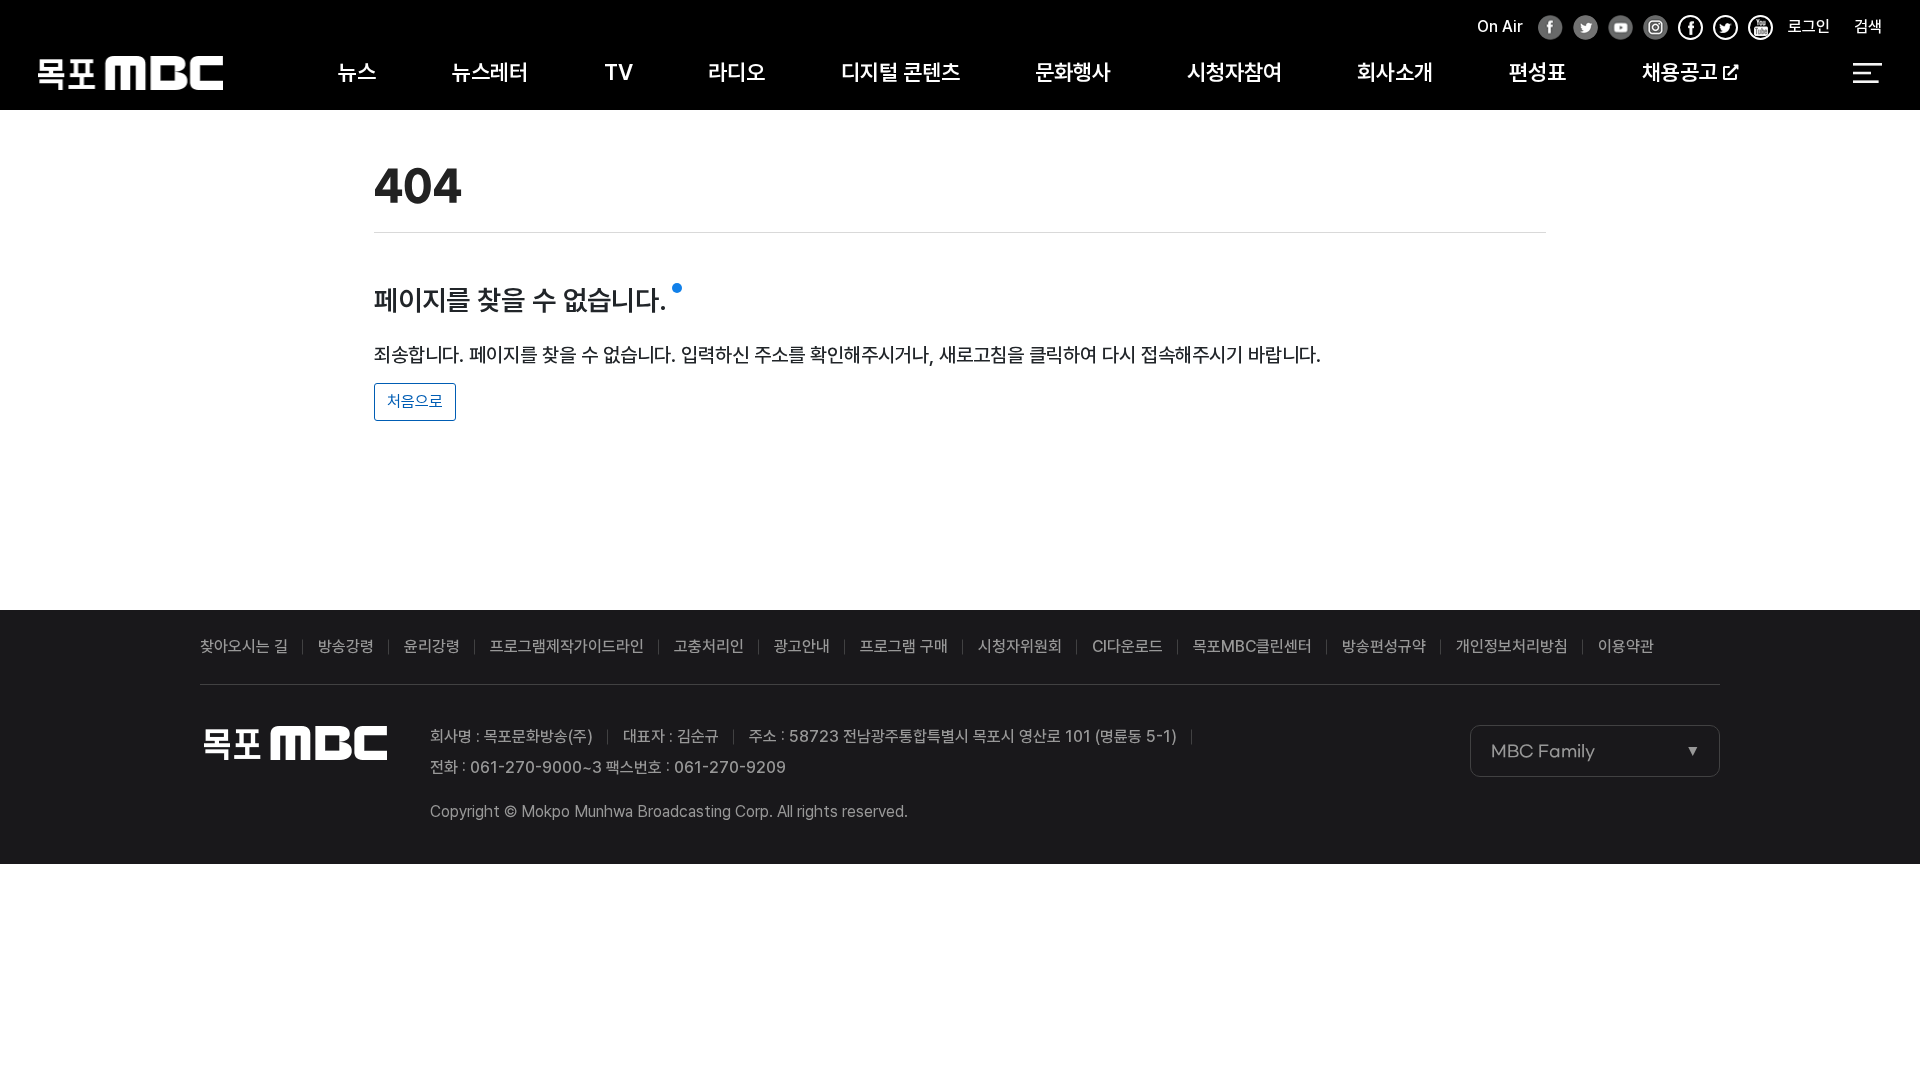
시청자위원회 (1020, 646)
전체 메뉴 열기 (1867, 73)
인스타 (1650, 28)
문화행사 (1073, 72)
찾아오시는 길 (244, 646)
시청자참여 (1234, 72)
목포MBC (130, 72)
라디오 (736, 72)
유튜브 (1615, 28)
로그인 (1809, 26)
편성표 (1537, 72)
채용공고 (1680, 72)
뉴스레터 (490, 72)
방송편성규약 (1384, 646)
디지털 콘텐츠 (900, 72)
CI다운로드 (1127, 646)
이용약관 (1626, 646)
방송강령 (346, 646)
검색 (1868, 26)
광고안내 (802, 646)
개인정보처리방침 (1512, 646)
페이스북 (1545, 28)
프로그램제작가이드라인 (567, 646)
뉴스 (357, 72)
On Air (1500, 26)
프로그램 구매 (904, 646)
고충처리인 (709, 646)
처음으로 (415, 401)
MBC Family (1543, 751)
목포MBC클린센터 (1252, 646)
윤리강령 (432, 646)
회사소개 (1395, 72)
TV (618, 72)
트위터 (1580, 28)
